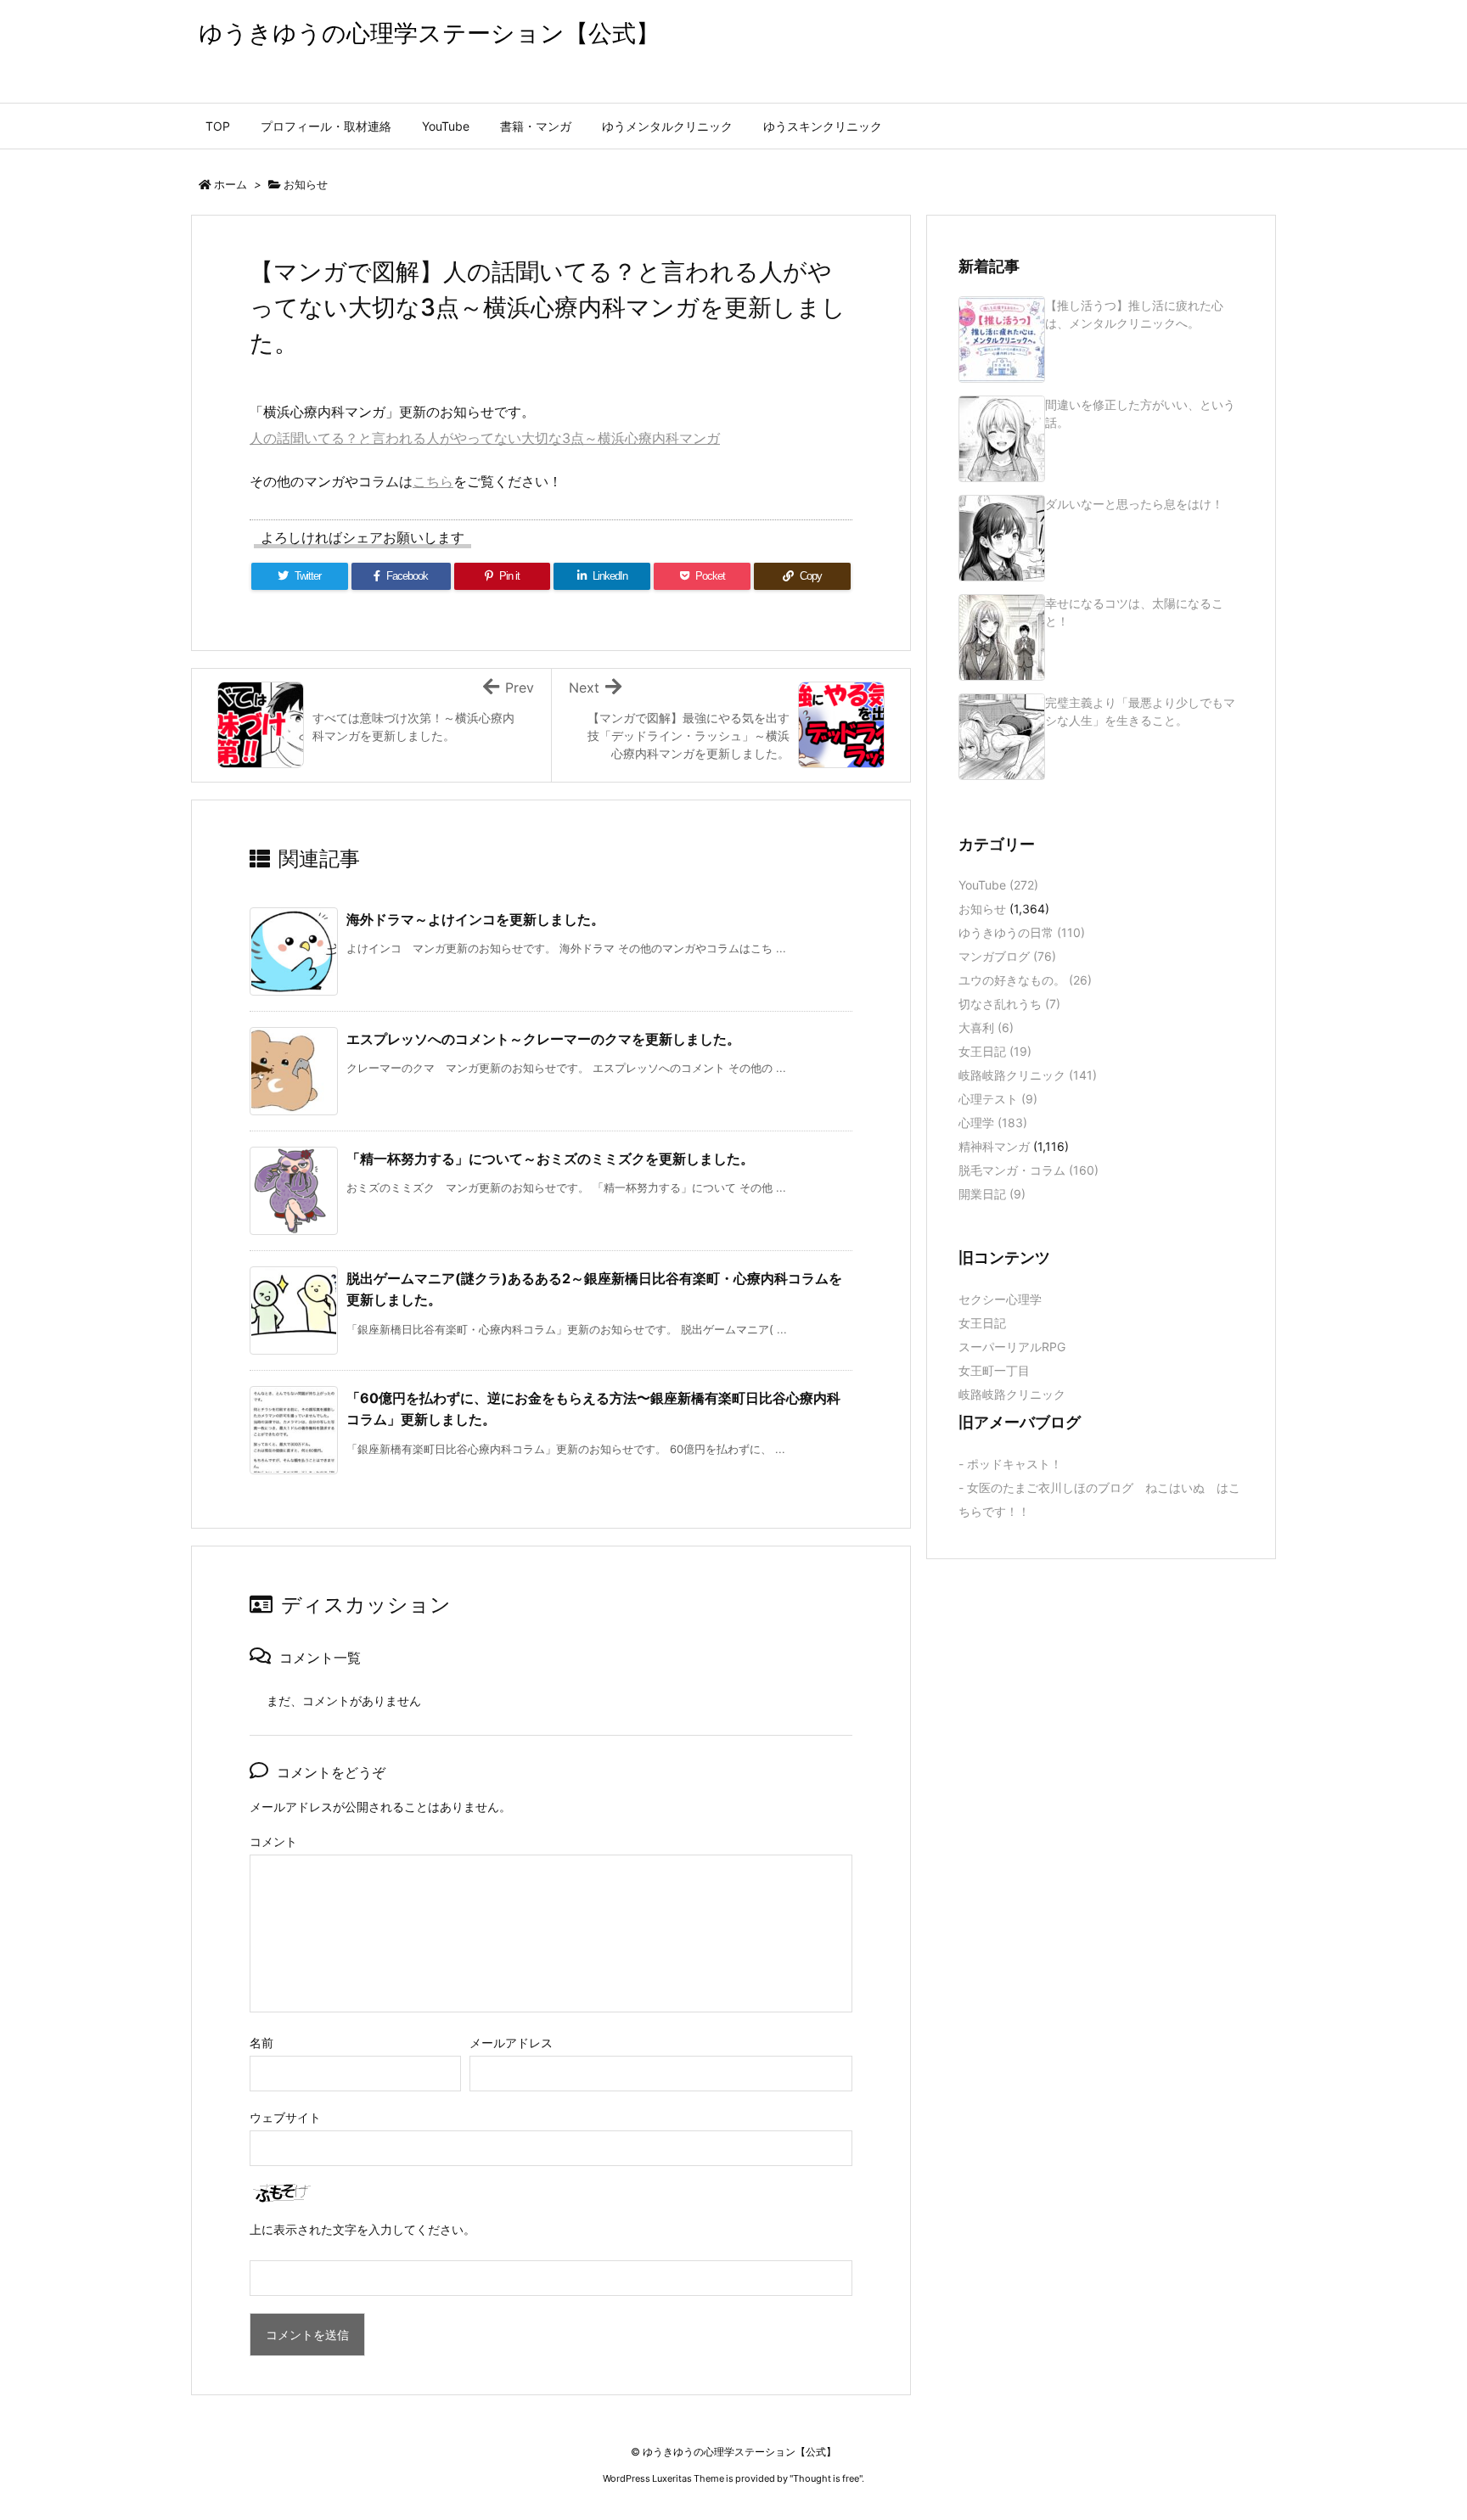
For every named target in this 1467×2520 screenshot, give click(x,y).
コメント (273, 1841)
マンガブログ (1007, 956)
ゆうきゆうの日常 (1022, 932)
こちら (433, 481)
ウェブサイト (285, 2117)
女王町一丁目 (994, 1370)
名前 (261, 2043)
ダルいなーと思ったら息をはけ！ (1134, 504)
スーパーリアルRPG (1012, 1347)
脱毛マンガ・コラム (1029, 1170)
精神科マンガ (994, 1146)
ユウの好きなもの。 (1025, 980)
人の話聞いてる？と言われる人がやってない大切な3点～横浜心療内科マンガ (485, 438)
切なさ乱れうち (1009, 1004)
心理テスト (998, 1099)
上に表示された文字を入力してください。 (363, 2229)
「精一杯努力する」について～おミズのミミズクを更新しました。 (550, 1159)
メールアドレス (511, 2043)
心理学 (993, 1122)
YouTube (998, 885)
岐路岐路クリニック (1028, 1075)
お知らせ (306, 184)
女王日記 (995, 1051)
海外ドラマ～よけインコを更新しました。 (475, 919)
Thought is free (826, 2478)
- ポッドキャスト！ (1010, 1464)
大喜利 (986, 1027)
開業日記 (992, 1194)
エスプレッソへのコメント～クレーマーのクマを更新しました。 (543, 1039)
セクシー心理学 (1000, 1299)
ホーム (230, 184)
